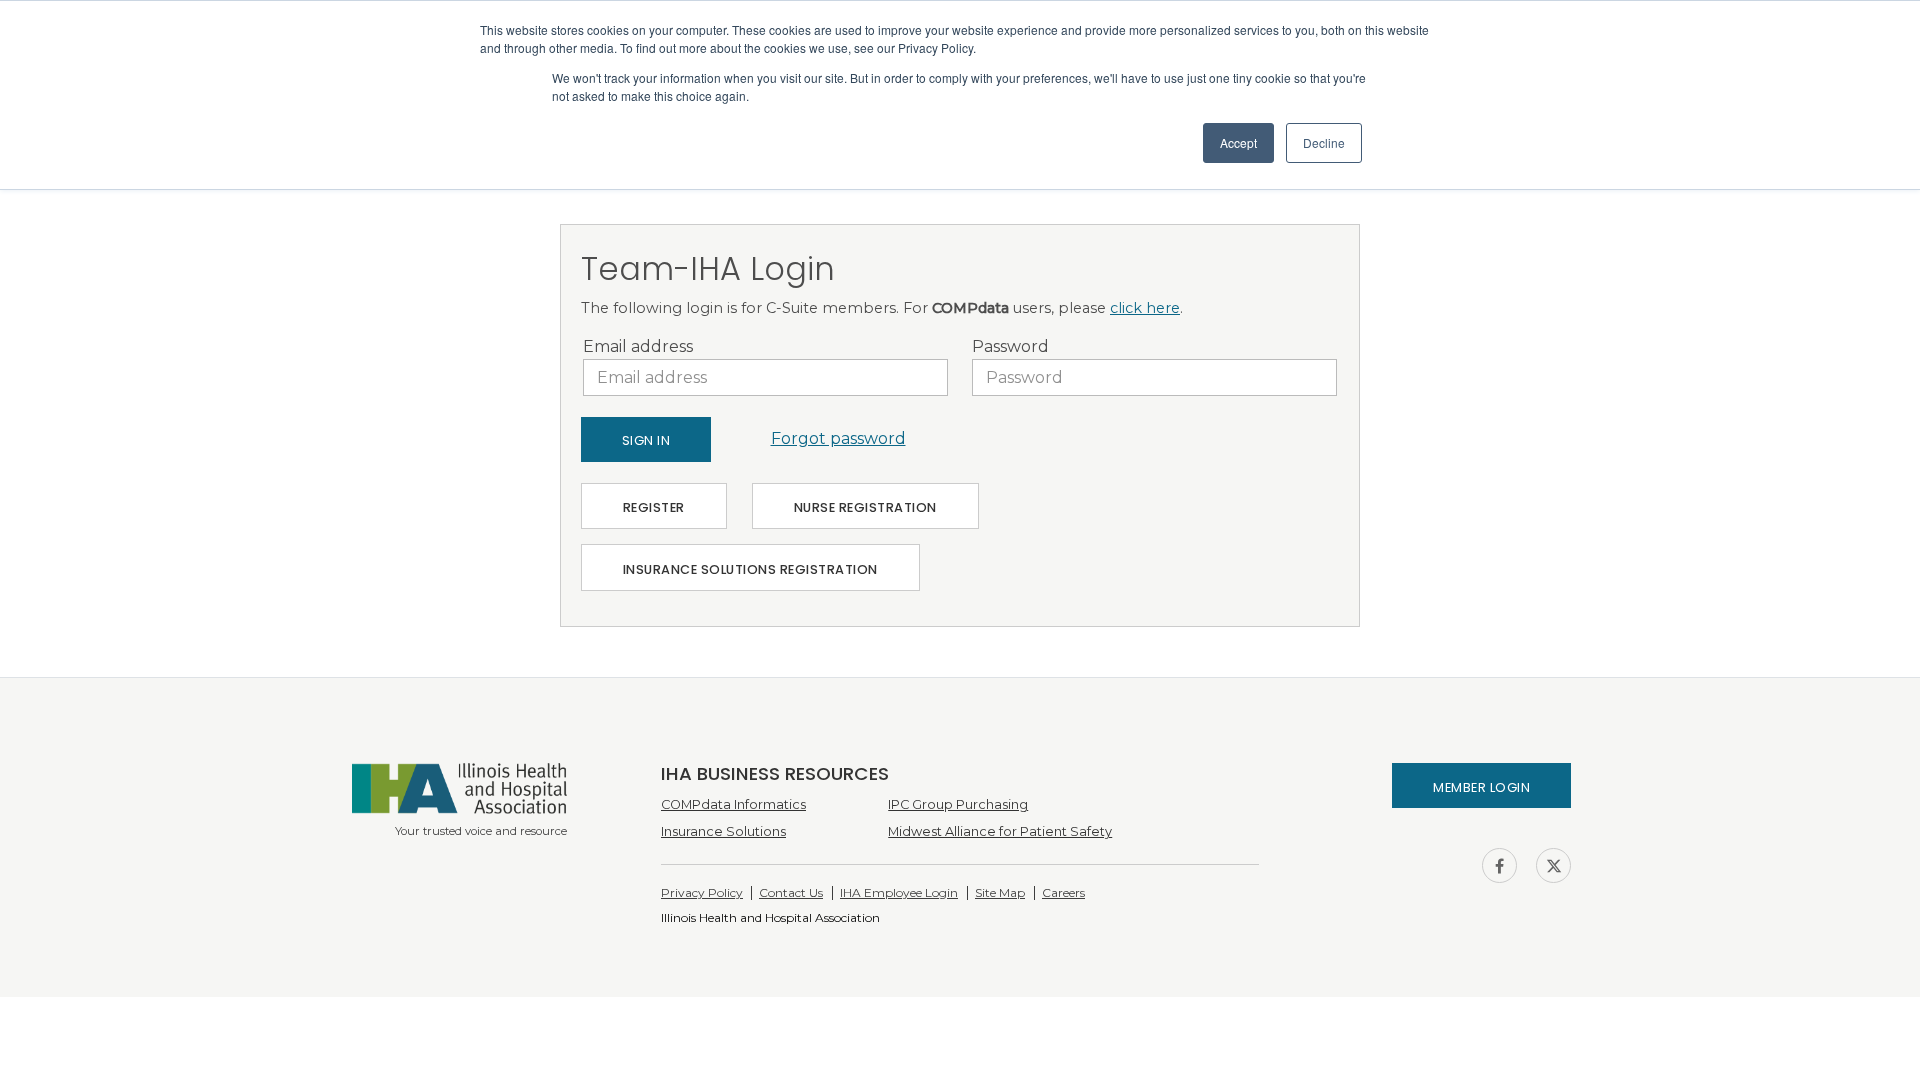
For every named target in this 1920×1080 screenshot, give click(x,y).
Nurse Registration (865, 507)
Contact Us (791, 892)
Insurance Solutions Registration (750, 569)
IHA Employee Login (899, 892)
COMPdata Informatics (733, 804)
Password (1010, 346)
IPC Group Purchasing (958, 804)
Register (654, 507)
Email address (638, 346)
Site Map (1000, 892)
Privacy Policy (702, 892)
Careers (1063, 892)
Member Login (1481, 787)
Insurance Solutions (723, 831)
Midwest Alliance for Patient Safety (1000, 831)
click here (1145, 308)
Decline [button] (1324, 142)
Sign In (646, 440)
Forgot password (838, 438)
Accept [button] (1238, 142)
